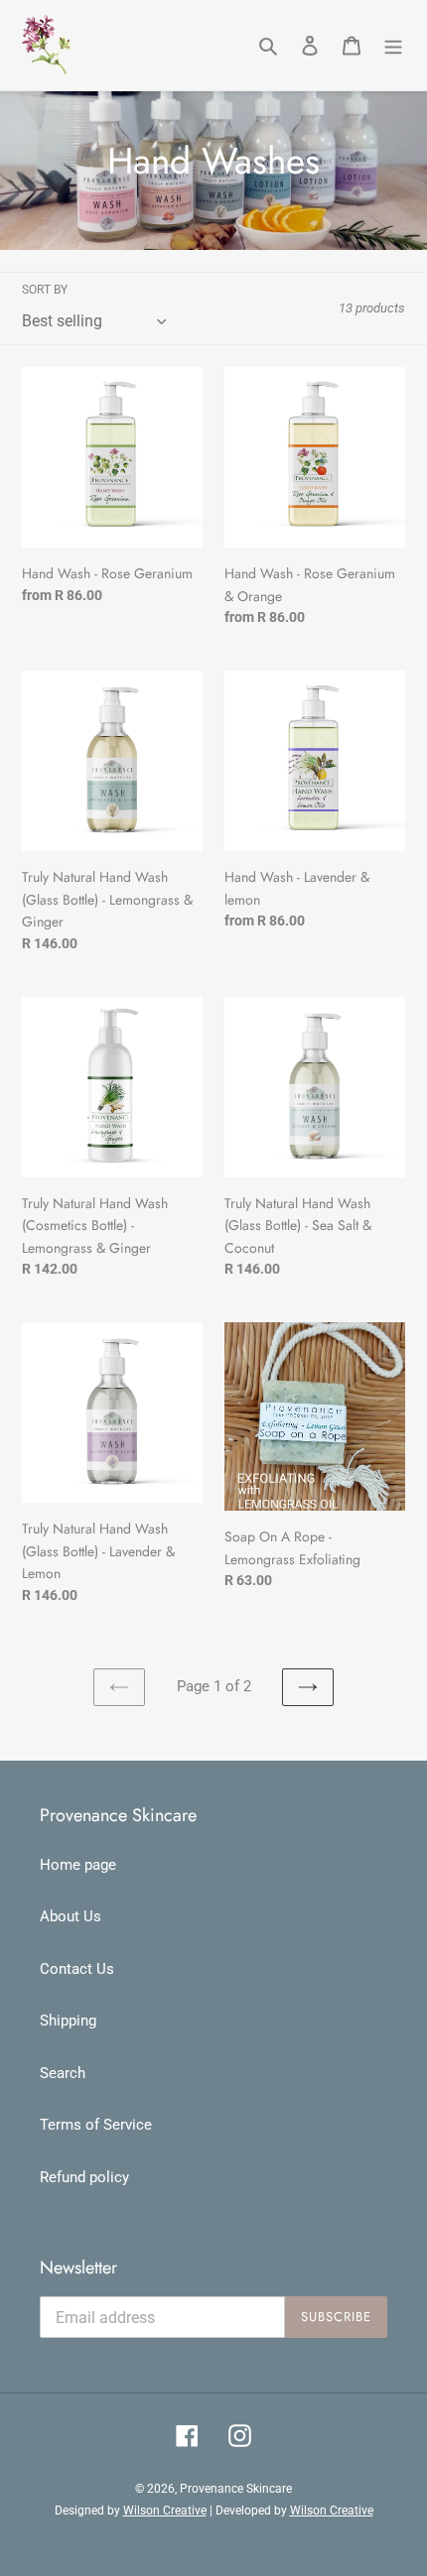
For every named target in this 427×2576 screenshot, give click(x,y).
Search (63, 2073)
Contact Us (77, 1969)
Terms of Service (96, 2125)
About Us (71, 1916)
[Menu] (393, 45)
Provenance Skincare (236, 2489)
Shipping (68, 2021)
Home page (78, 1865)
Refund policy (84, 2177)
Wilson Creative (165, 2511)
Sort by (45, 290)
